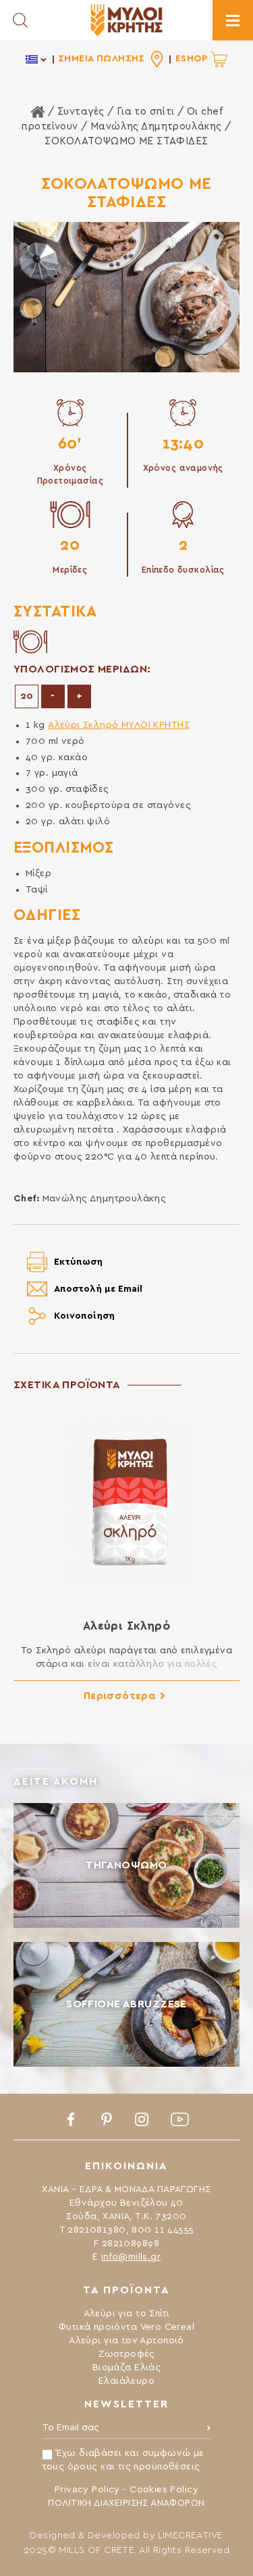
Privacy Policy (87, 2490)
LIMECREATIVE (191, 2536)
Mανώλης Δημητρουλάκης (156, 126)
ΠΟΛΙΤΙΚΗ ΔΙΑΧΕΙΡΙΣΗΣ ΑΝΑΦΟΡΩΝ (126, 2503)
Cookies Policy (164, 2490)
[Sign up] (209, 2431)
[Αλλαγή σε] (37, 59)
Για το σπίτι (146, 112)
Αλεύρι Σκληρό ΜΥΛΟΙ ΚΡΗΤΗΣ (119, 725)
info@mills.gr (131, 2257)
